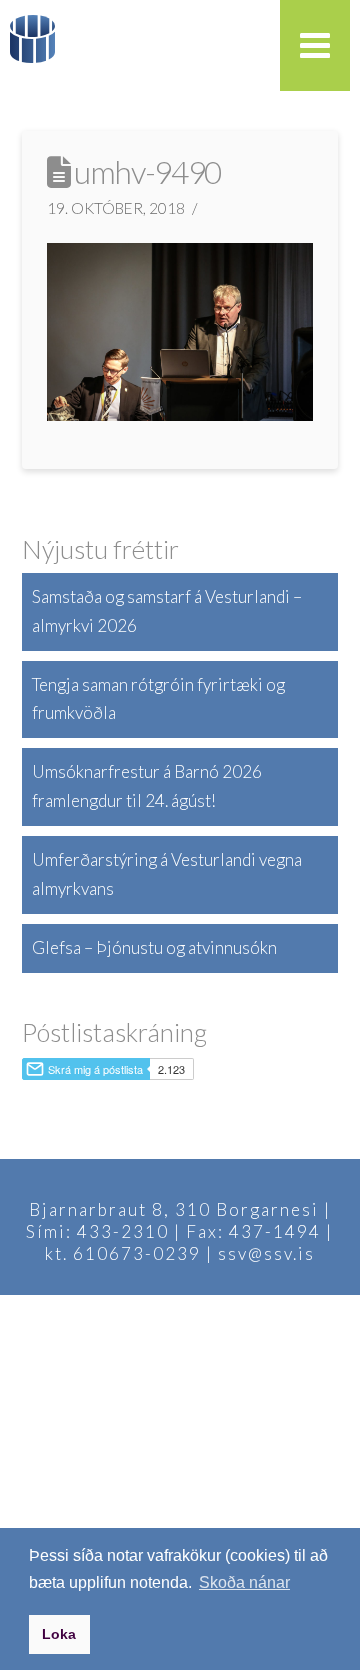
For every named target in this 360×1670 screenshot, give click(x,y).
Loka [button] (59, 1634)
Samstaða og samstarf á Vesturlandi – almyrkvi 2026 (167, 611)
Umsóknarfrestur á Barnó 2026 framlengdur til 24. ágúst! (147, 786)
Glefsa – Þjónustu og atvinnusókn (154, 947)
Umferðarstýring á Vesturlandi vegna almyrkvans (167, 874)
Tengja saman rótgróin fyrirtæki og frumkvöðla (158, 699)
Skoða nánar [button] (244, 1582)
